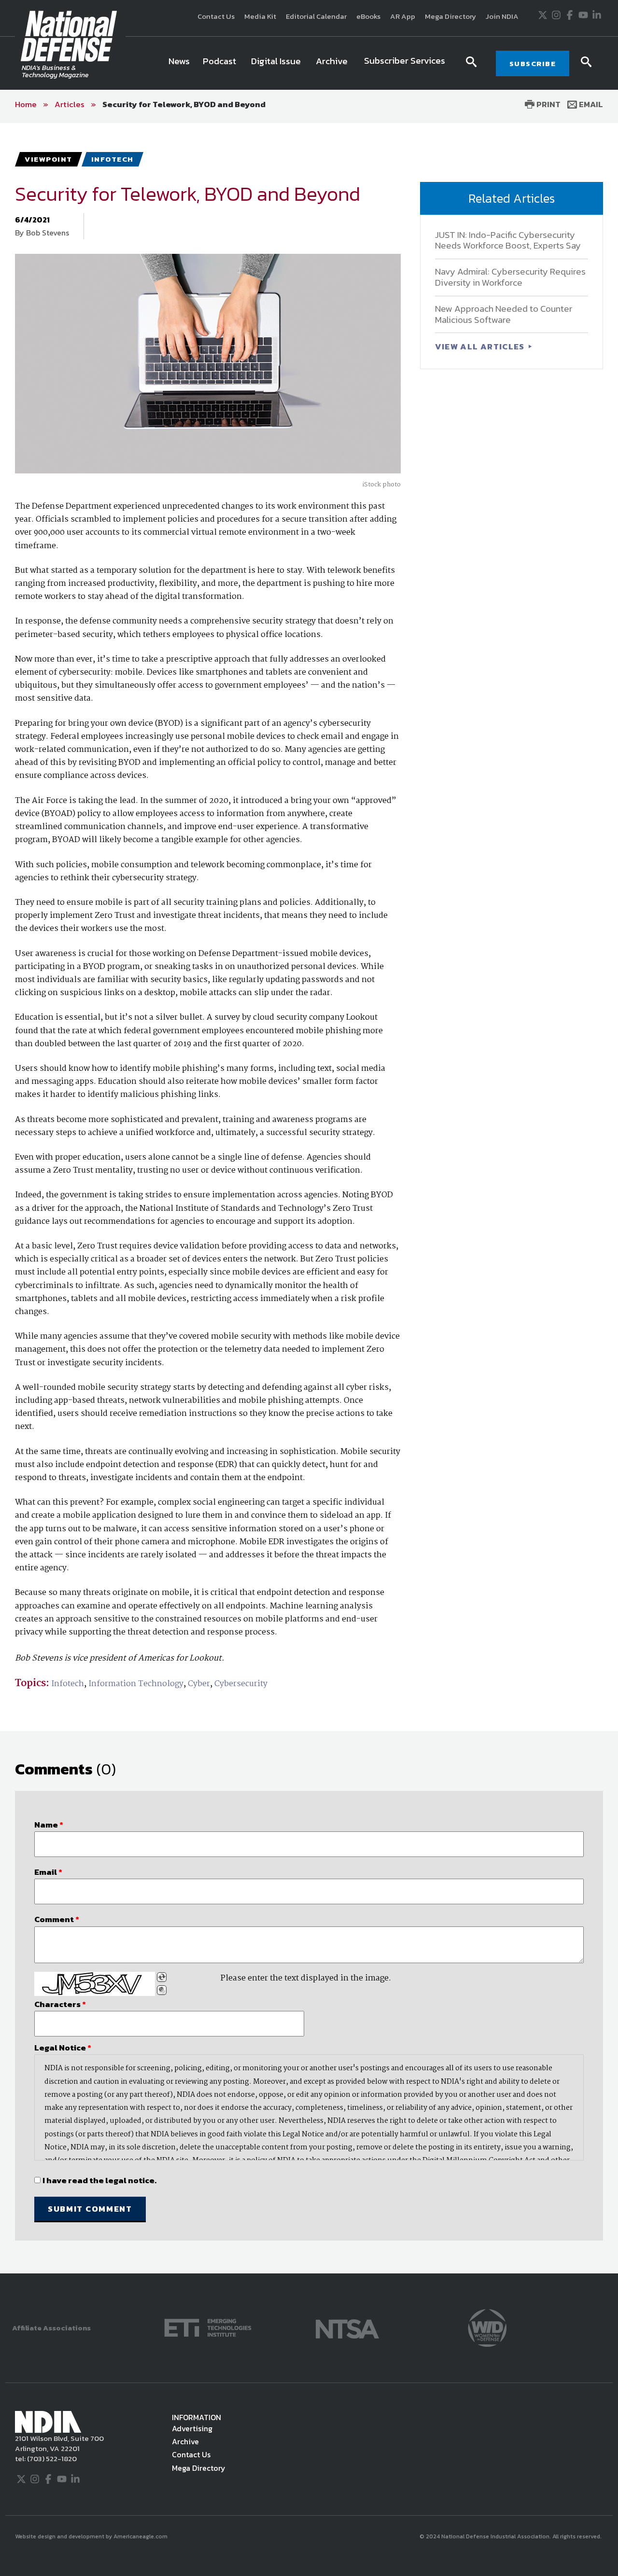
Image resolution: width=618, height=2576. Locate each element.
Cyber (199, 1684)
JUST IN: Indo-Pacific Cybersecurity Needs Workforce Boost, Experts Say (508, 240)
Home (26, 104)
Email (590, 104)
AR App (403, 16)
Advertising (192, 2428)
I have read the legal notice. (99, 2180)
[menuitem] (179, 63)
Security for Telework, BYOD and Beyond (184, 104)
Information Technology (136, 1684)
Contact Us (216, 16)
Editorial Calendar (316, 16)
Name (49, 1825)
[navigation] (309, 63)
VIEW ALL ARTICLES (481, 346)
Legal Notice (63, 2048)
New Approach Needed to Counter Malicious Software (504, 314)
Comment (57, 1919)
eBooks (368, 16)
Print (548, 104)
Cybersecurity (241, 1684)
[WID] (487, 2327)
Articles (70, 104)
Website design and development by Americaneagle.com (92, 2536)
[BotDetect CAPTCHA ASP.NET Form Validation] (95, 1984)
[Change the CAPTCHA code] (162, 1977)
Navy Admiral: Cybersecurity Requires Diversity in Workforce (510, 277)
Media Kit (260, 16)
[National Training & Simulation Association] (347, 2327)
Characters (60, 2004)
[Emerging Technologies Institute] (208, 2327)
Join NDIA (502, 16)
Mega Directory (450, 16)
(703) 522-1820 (51, 2458)
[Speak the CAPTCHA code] (162, 1990)
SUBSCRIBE (533, 63)
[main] (309, 1198)
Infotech (68, 1684)
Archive (185, 2441)
